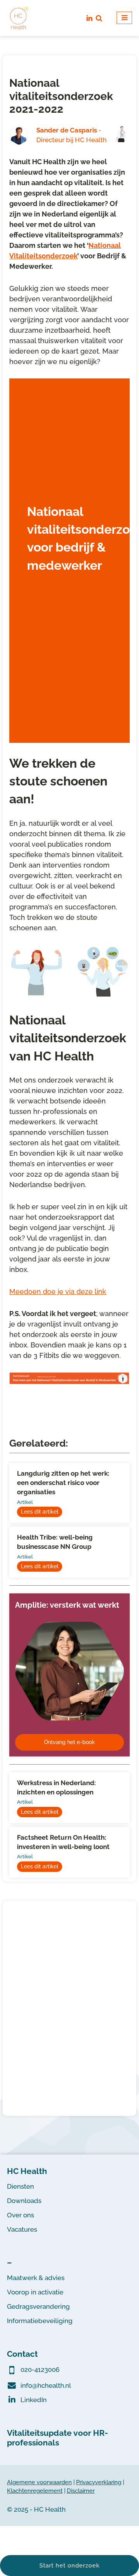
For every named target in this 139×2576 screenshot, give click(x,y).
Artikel (25, 1502)
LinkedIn (34, 2400)
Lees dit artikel (40, 1512)
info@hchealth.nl (46, 2385)
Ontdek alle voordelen (70, 2080)
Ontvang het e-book (69, 1742)
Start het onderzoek (69, 2566)
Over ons (20, 2215)
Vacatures (22, 2229)
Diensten (20, 2186)
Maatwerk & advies (36, 2278)
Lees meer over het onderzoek (59, 713)
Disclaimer (81, 2491)
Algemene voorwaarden (39, 2482)
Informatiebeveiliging (40, 2321)
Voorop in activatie (35, 2292)
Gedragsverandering (38, 2306)
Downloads (24, 2201)
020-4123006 (40, 2370)
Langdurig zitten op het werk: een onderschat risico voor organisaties (63, 1483)
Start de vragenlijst (55, 685)
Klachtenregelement (35, 2491)
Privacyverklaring (99, 2482)
